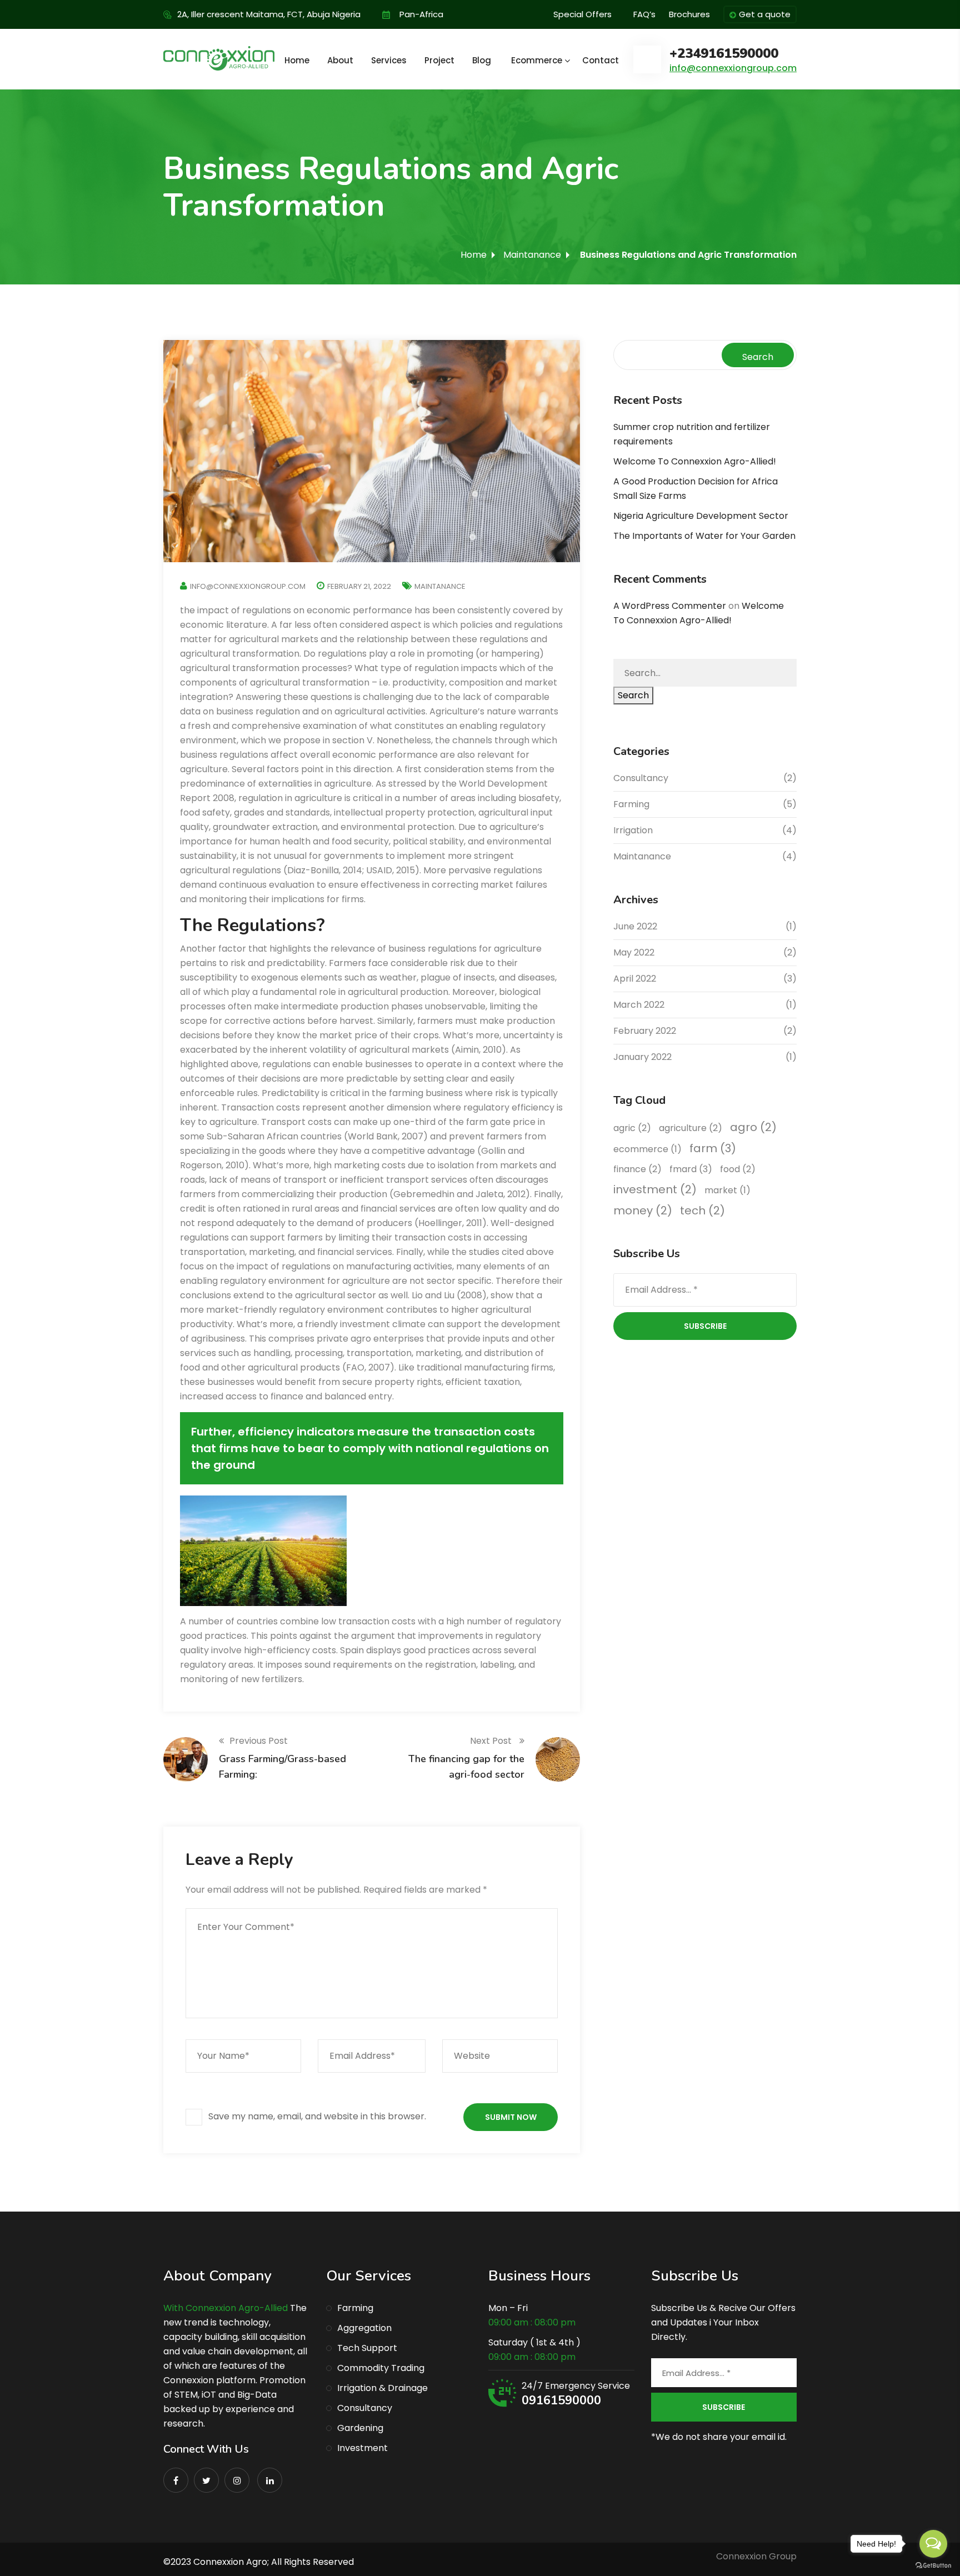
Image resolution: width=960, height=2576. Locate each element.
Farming (631, 804)
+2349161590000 (724, 54)
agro (753, 1127)
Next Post (492, 1741)
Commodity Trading (381, 2368)
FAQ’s (644, 14)
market (727, 1190)
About (340, 60)
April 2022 (635, 979)
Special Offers (582, 14)
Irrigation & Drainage (382, 2388)
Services (389, 60)
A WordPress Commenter (670, 606)
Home (297, 60)
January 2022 (642, 1057)
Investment (362, 2448)
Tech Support (367, 2348)
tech (702, 1211)
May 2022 (634, 952)
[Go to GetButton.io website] (933, 2565)
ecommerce (647, 1149)
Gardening (360, 2428)
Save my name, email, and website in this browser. (317, 2116)
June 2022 (635, 926)
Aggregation (364, 2328)
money (643, 1211)
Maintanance (532, 255)
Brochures (689, 14)
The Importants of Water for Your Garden (704, 536)
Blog (482, 60)
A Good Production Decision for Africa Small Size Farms (696, 489)
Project (439, 60)
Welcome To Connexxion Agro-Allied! (695, 461)
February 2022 (645, 1031)
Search (758, 357)
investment (655, 1189)
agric (632, 1128)
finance (637, 1169)
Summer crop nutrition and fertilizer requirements (692, 434)
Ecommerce (537, 60)
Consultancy (641, 778)
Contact (601, 60)
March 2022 (639, 1005)
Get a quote (765, 14)
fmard (691, 1169)
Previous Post (259, 1741)
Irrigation (633, 830)
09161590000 (561, 2400)
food (738, 1169)
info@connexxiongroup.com (733, 68)
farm (713, 1148)
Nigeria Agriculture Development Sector (701, 516)
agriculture (691, 1128)
